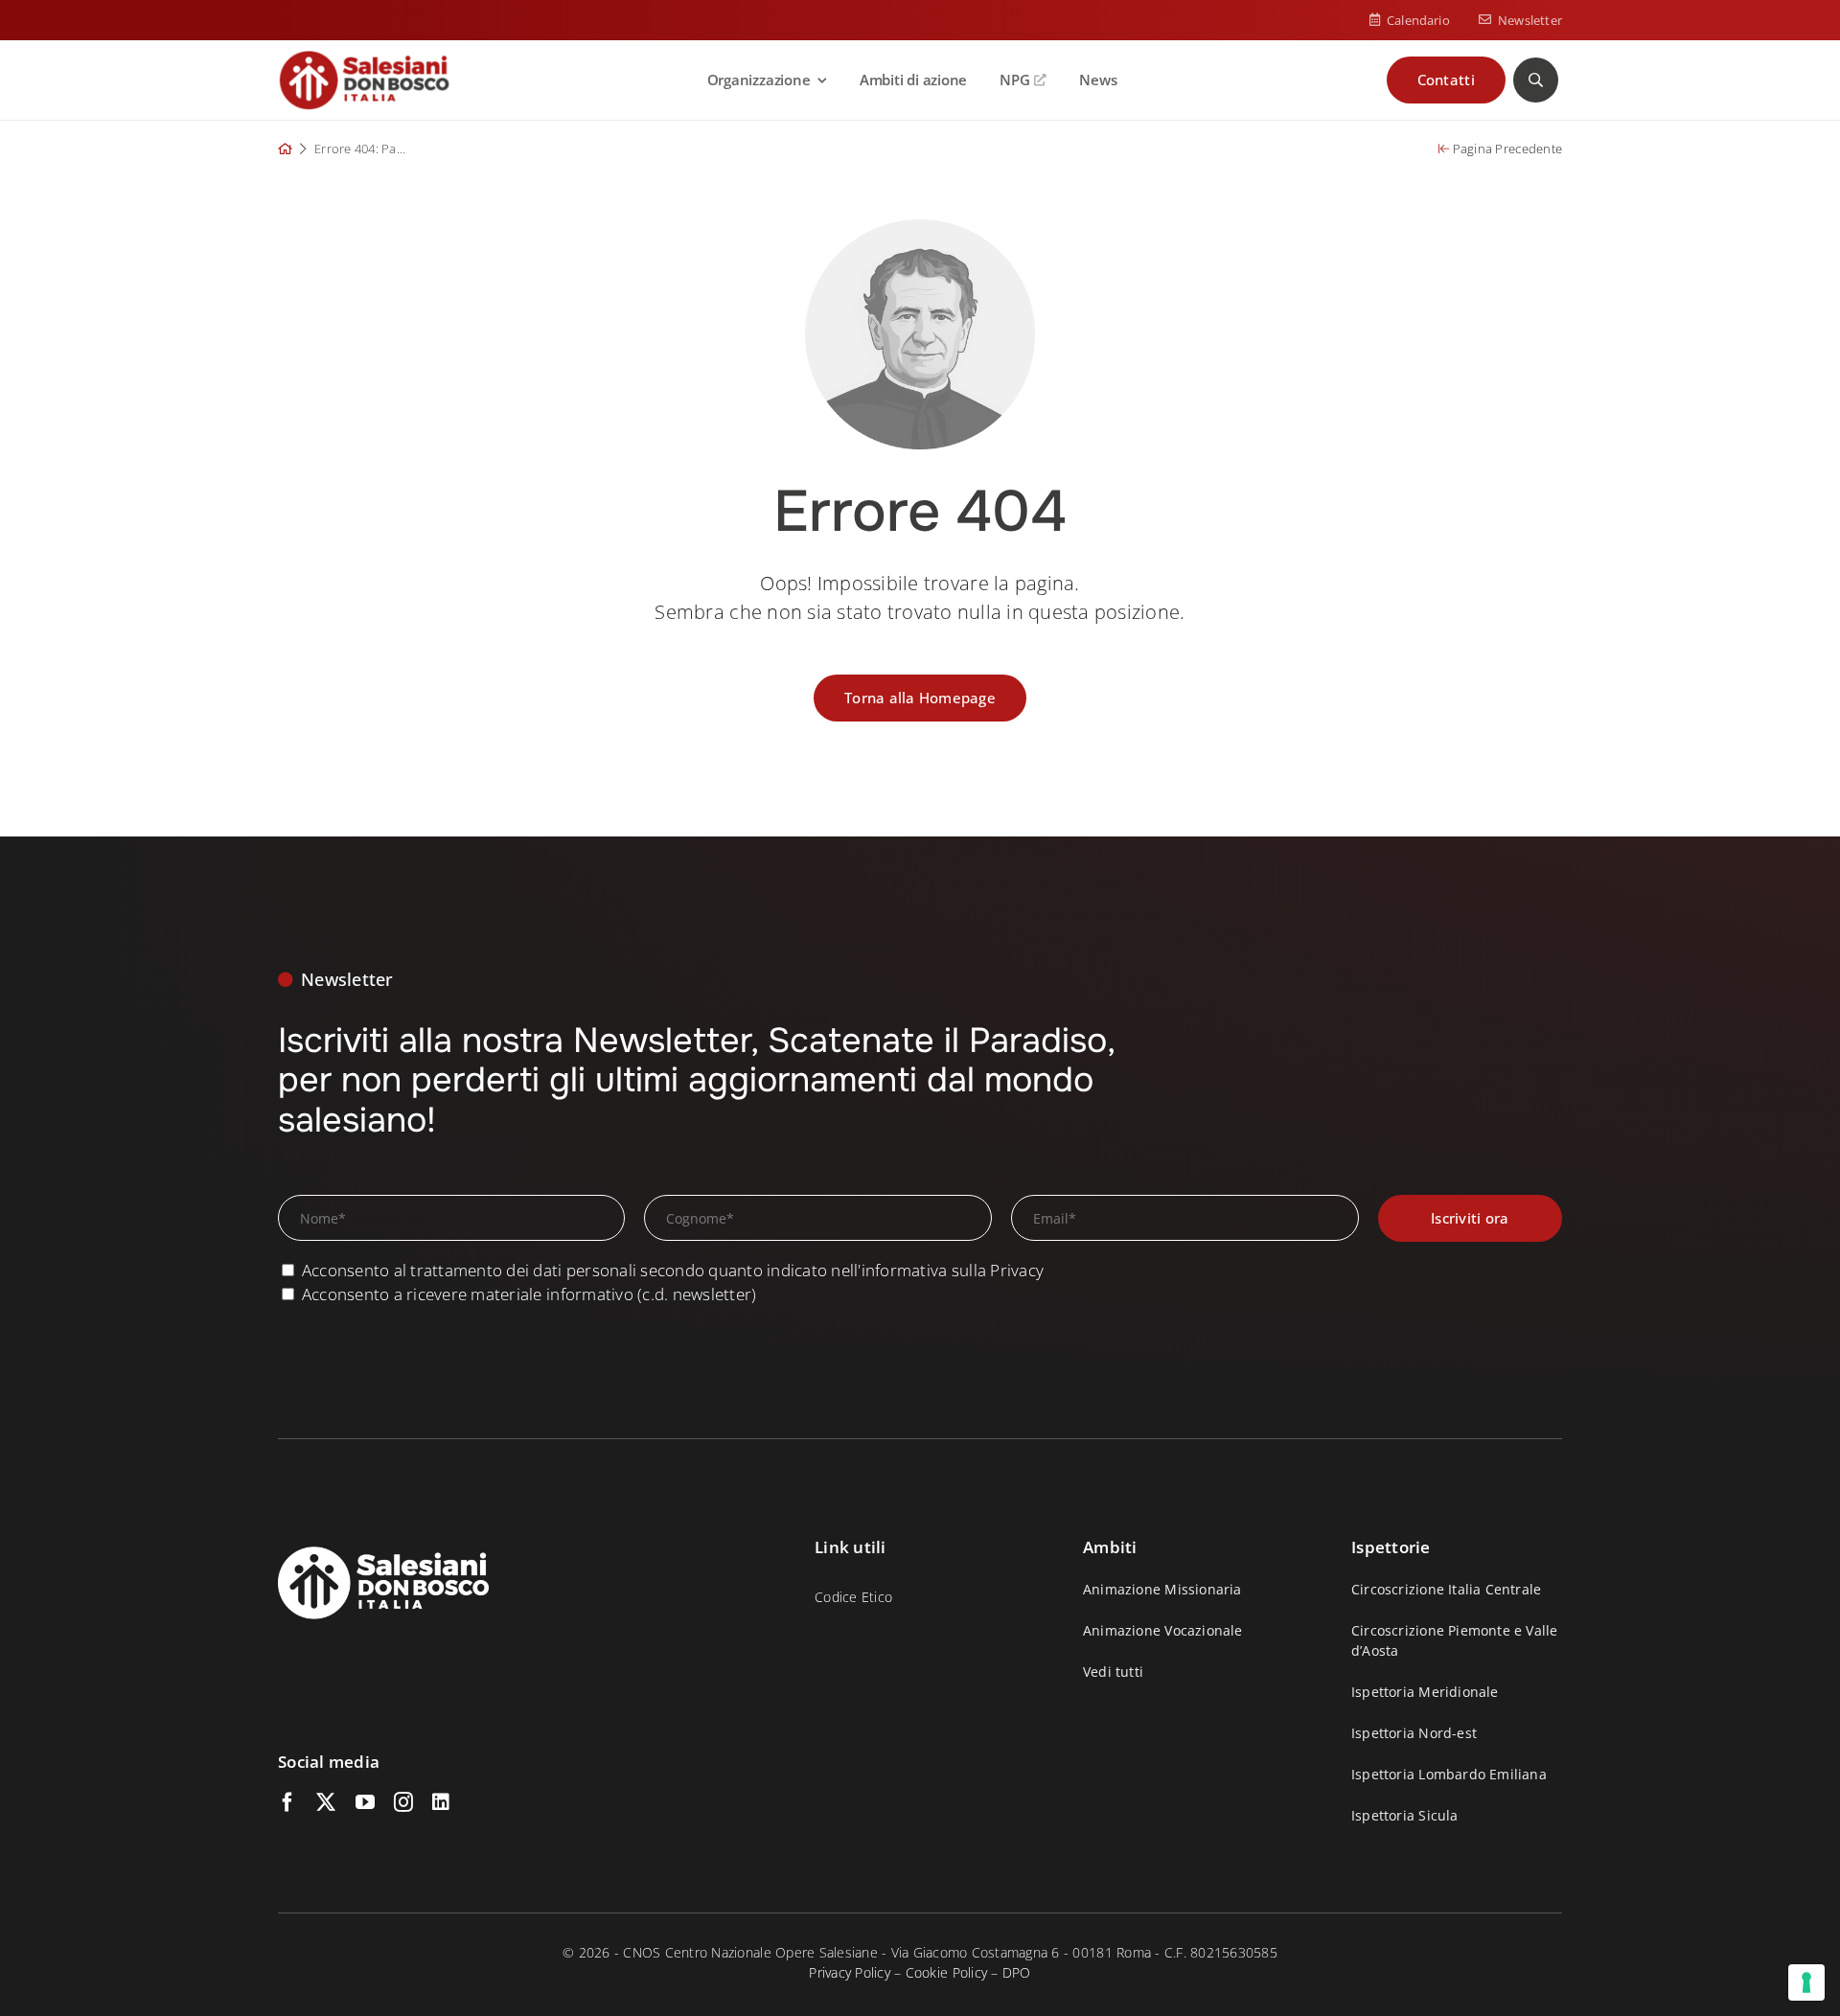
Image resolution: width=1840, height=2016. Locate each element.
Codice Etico (853, 1597)
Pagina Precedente (1506, 149)
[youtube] (365, 1802)
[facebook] (287, 1802)
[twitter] (326, 1802)
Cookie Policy (946, 1972)
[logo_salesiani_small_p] (364, 58)
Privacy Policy (850, 1972)
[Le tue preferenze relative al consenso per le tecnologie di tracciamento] (1806, 1982)
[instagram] (403, 1802)
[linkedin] (441, 1802)
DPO (1017, 1972)
